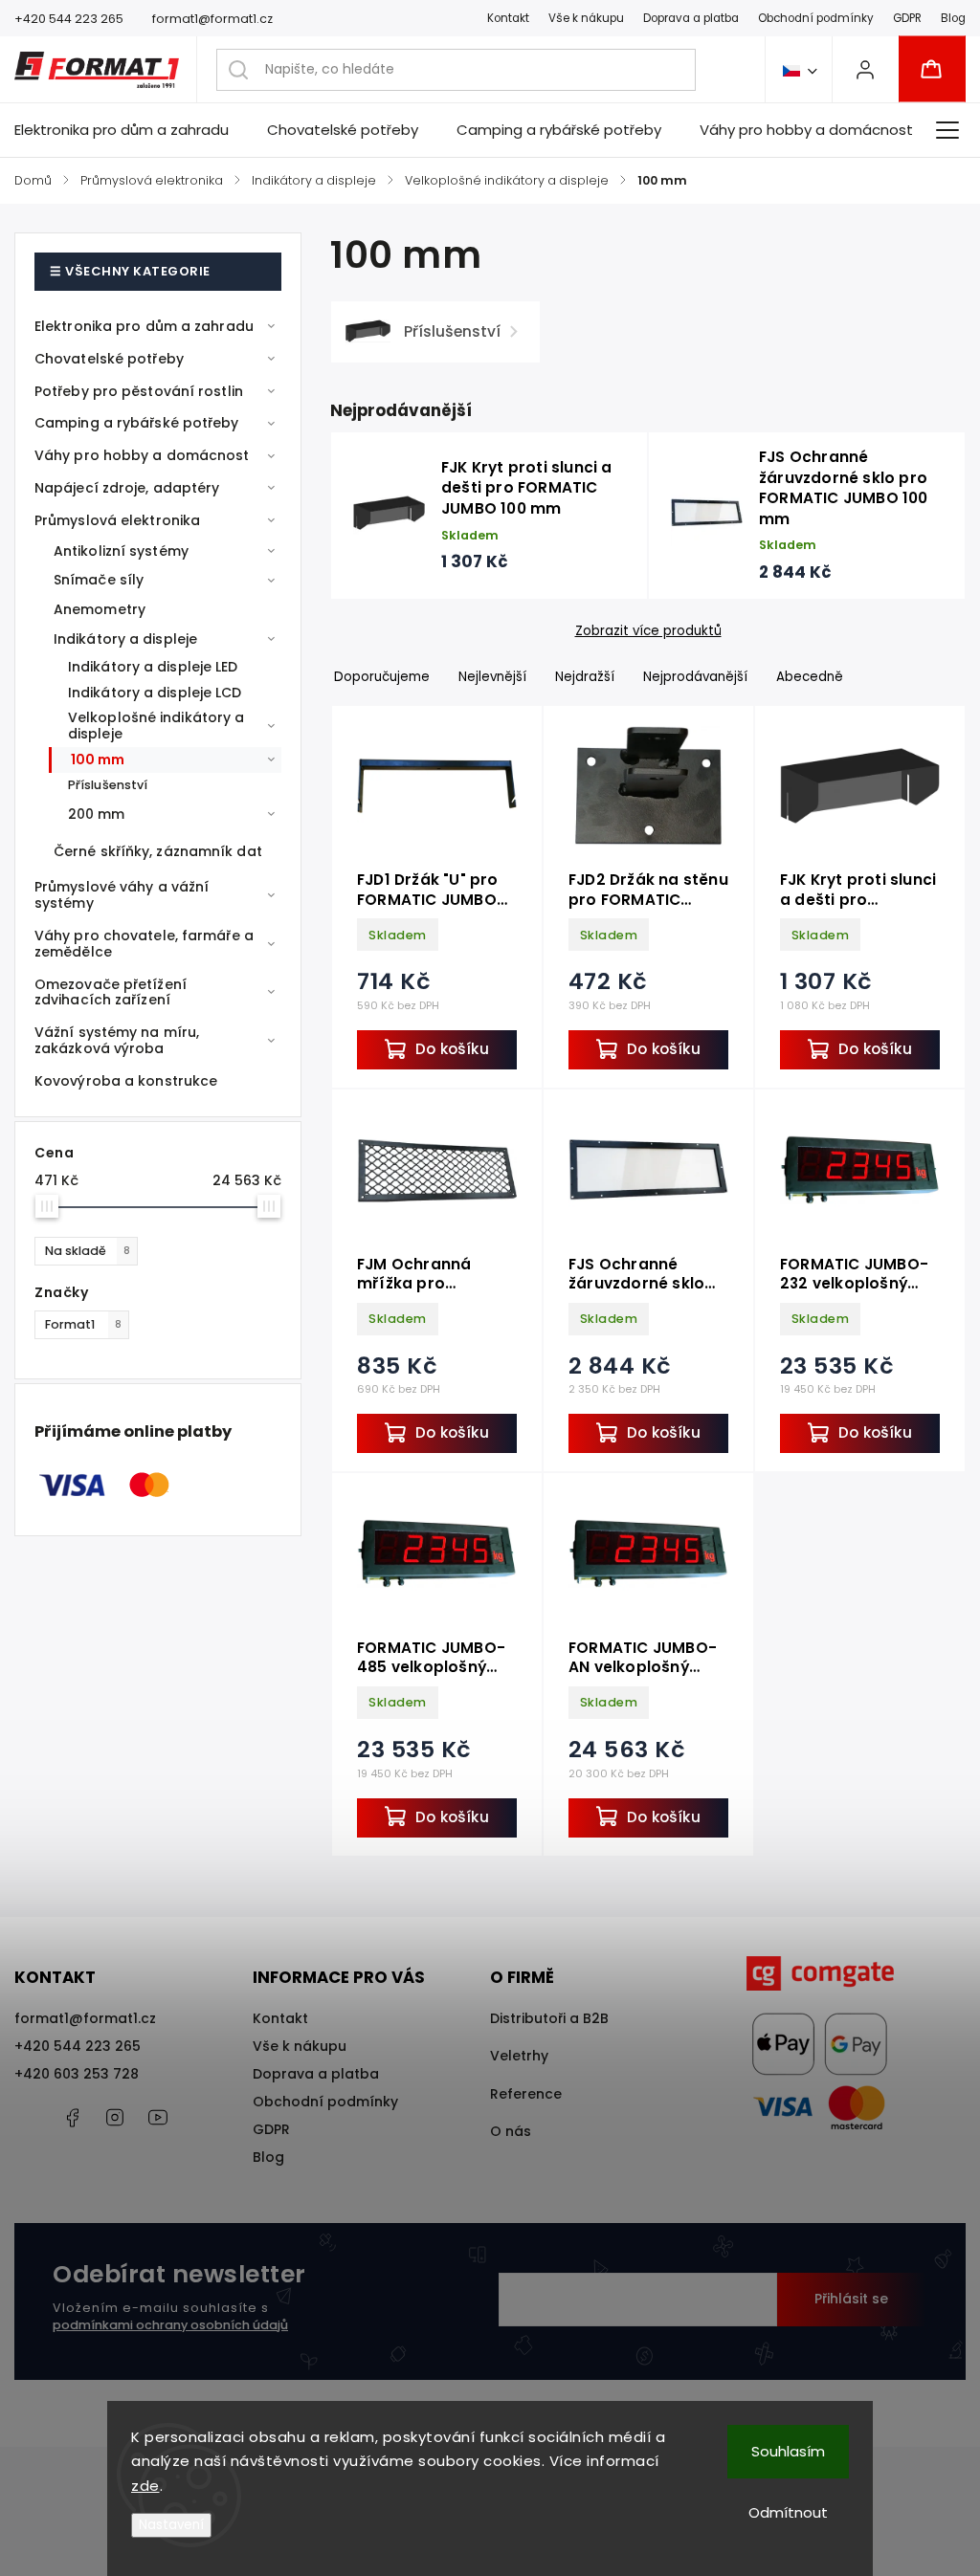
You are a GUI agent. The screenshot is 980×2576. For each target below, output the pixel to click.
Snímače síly (99, 580)
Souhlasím (788, 2451)
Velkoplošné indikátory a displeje (156, 726)
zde (145, 2486)
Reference (526, 2094)
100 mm (98, 760)
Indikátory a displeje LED (153, 667)
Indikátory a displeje (125, 639)
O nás (511, 2131)
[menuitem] (131, 130)
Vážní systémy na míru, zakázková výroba (117, 1040)
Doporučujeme (382, 677)
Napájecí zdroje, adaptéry (127, 488)
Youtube (158, 2118)
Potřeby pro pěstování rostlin (139, 391)
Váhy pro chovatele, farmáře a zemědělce (144, 944)
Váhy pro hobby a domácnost (142, 455)
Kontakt (508, 18)
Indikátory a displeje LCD (155, 693)
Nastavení (171, 2525)
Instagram (115, 2118)
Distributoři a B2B (549, 2018)
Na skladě (88, 1251)
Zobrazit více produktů (648, 631)
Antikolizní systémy (121, 551)
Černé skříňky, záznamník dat (158, 851)
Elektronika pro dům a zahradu (144, 326)
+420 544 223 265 (78, 2046)
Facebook (72, 2118)
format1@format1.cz (85, 2018)
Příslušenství (108, 785)
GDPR (907, 18)
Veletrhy (519, 2056)
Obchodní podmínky (816, 18)
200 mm (97, 814)
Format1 (83, 1324)
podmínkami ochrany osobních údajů (170, 2325)
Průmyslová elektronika (117, 520)
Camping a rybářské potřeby (137, 423)
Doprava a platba (691, 18)
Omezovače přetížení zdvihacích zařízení (111, 992)
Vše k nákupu (586, 18)
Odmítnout (788, 2512)
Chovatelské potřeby (109, 359)
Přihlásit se (851, 2299)
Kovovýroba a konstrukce (126, 1081)
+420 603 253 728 (77, 2074)
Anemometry (100, 609)
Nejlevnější (492, 677)
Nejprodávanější (695, 677)
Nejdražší (585, 677)
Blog (953, 18)
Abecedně (810, 677)
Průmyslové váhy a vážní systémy (122, 895)
